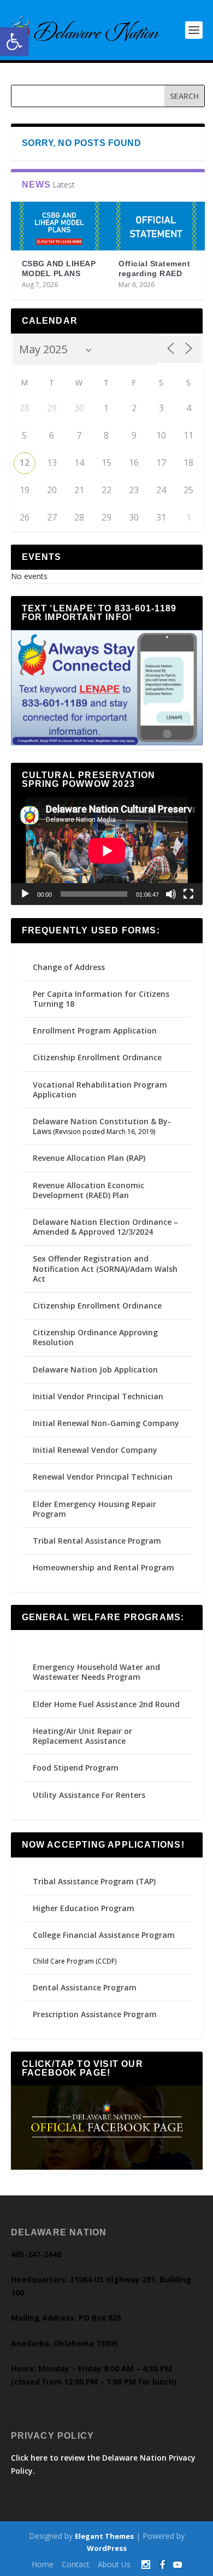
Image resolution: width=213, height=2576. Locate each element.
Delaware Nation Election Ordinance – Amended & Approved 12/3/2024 (105, 1227)
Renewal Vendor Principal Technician (103, 1477)
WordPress (107, 2548)
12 (25, 463)
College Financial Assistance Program (104, 1935)
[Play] (25, 894)
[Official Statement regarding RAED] (156, 226)
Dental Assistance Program (85, 1987)
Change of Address (69, 967)
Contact (76, 2564)
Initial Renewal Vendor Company (95, 1450)
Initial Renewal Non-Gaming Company (106, 1423)
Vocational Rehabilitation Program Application (100, 1090)
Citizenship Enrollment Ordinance (97, 1057)
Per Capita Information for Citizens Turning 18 (101, 999)
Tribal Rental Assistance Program (98, 1541)
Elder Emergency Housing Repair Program (94, 1509)
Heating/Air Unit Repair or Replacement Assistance (82, 1736)
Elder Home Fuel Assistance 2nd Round (106, 1704)
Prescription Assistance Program (95, 2014)
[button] (14, 42)
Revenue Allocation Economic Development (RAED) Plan (88, 1190)
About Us (114, 2564)
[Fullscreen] (188, 894)
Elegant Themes (104, 2536)
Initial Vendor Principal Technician (98, 1396)
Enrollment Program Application (95, 1030)
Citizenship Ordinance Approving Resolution (95, 1337)
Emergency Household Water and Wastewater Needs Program (96, 1672)
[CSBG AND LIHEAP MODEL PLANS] (60, 226)
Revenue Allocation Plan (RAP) (89, 1158)
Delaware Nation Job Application (95, 1369)
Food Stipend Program (76, 1768)
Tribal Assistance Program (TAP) (94, 1881)
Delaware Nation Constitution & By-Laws (102, 1126)
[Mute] (171, 894)
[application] (107, 851)
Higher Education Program (84, 1908)
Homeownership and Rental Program (103, 1567)
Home (43, 2564)
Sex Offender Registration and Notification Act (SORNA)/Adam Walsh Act (105, 1268)
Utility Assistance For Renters (89, 1795)
